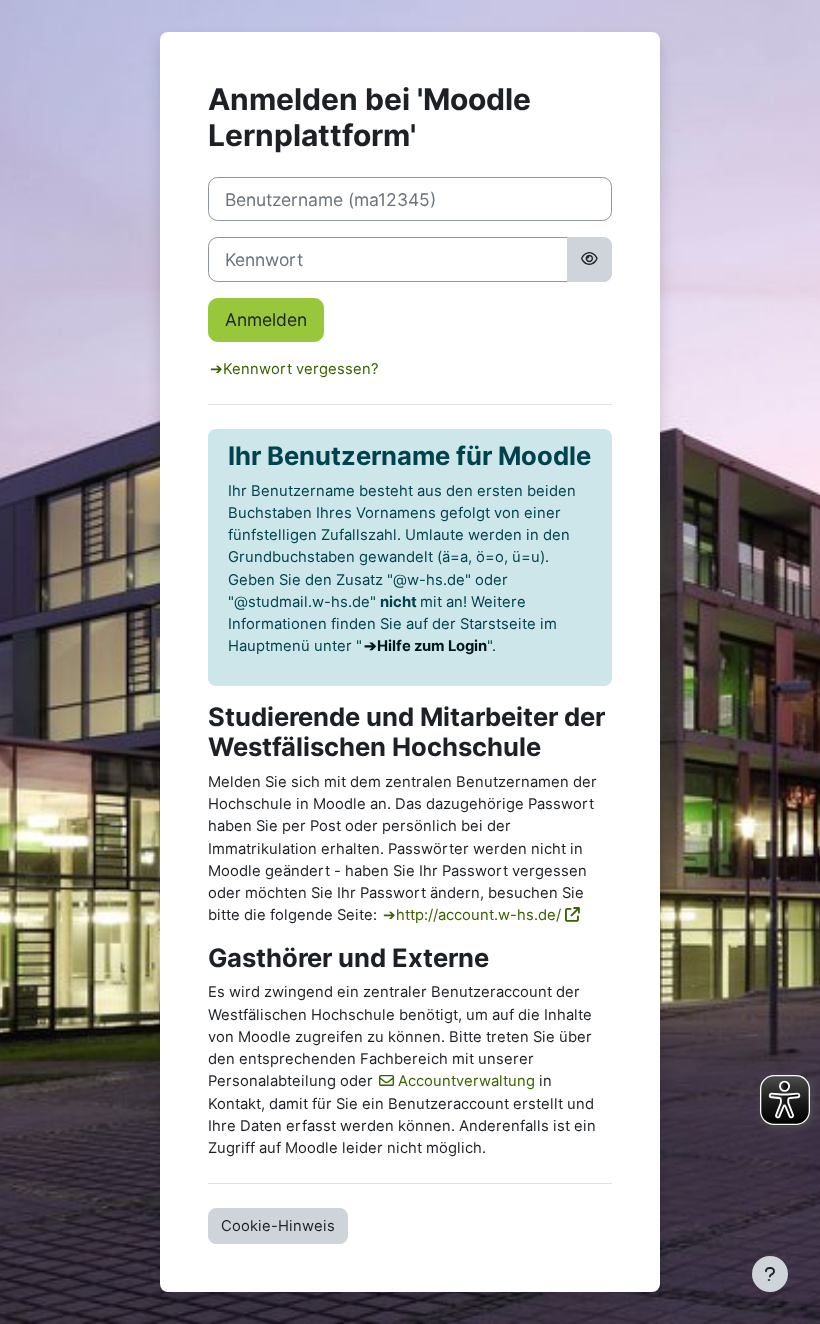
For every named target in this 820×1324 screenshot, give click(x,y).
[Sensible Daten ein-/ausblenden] (589, 259)
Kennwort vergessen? (301, 369)
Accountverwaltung (466, 1081)
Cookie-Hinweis (278, 1226)
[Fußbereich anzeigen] (770, 1274)
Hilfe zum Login (432, 646)
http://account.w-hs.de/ (478, 915)
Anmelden (266, 319)
